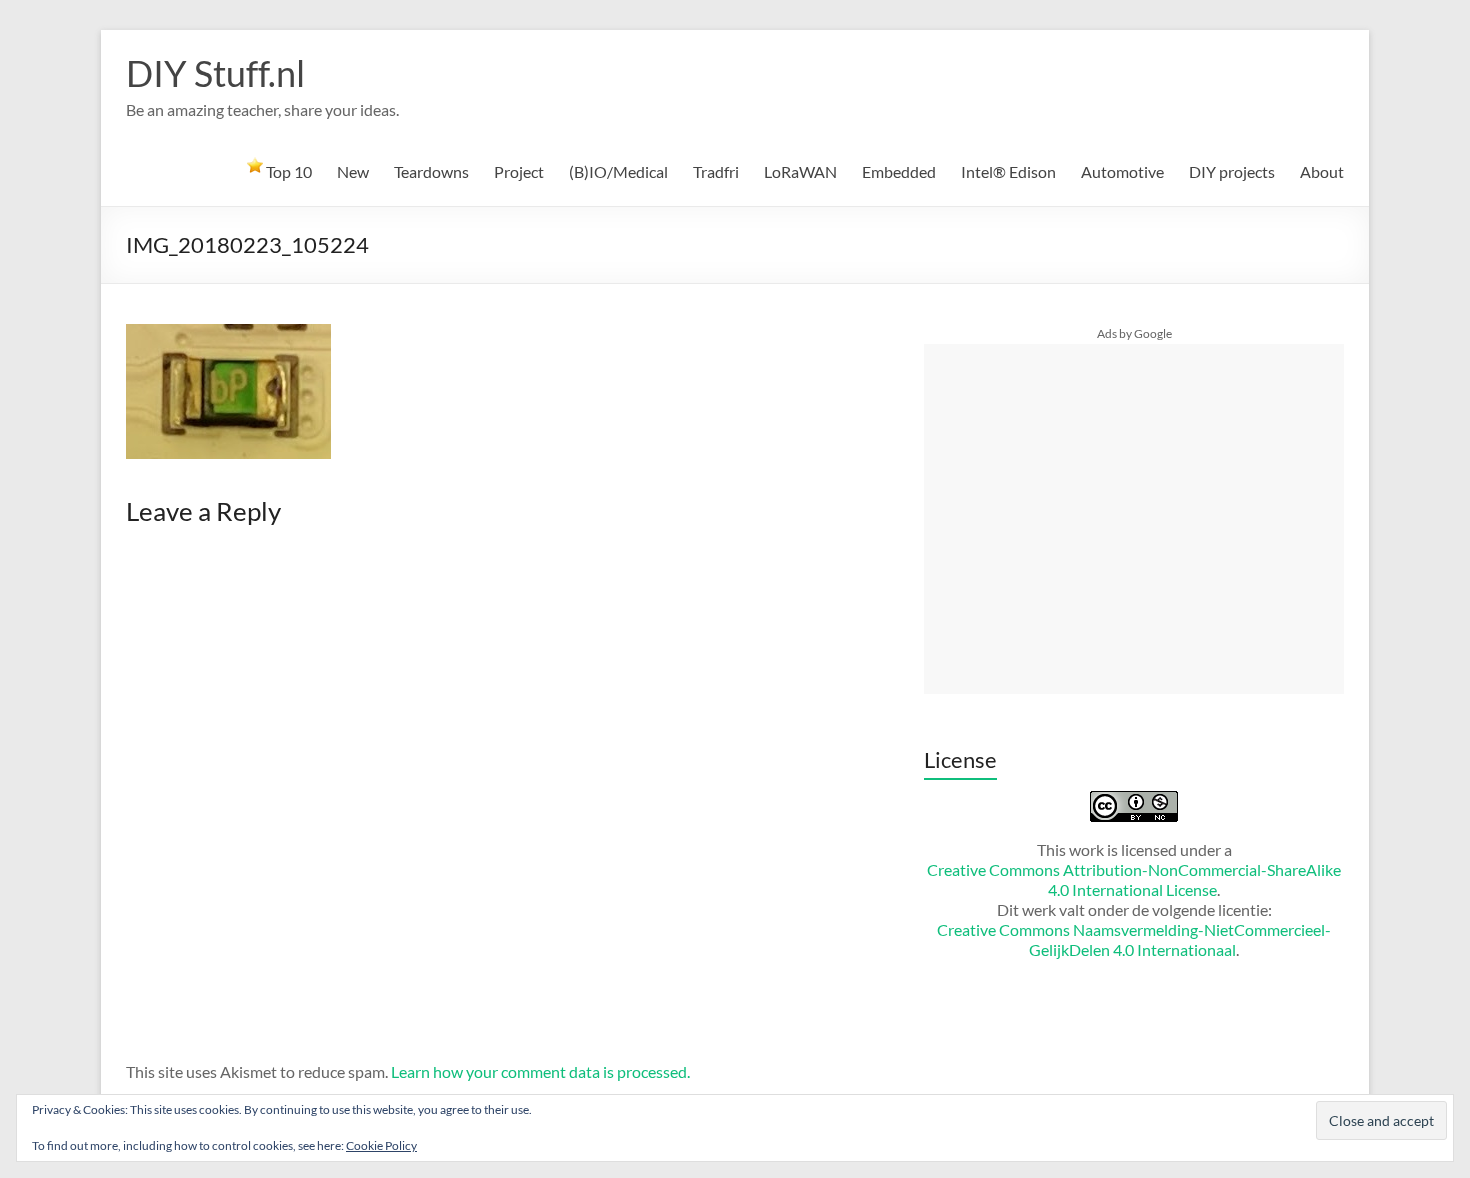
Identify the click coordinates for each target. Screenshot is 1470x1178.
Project (519, 171)
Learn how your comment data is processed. (540, 1071)
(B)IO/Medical (618, 171)
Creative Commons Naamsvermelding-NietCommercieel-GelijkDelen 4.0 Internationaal (1134, 939)
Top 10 (287, 171)
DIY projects (1232, 171)
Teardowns (431, 171)
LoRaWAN (800, 171)
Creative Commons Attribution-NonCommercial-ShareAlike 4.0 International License (1134, 879)
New (353, 171)
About (1322, 171)
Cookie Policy (381, 1145)
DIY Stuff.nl (215, 73)
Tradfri (716, 171)
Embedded (899, 171)
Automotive (1122, 171)
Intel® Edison (1008, 171)
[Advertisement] (1134, 519)
